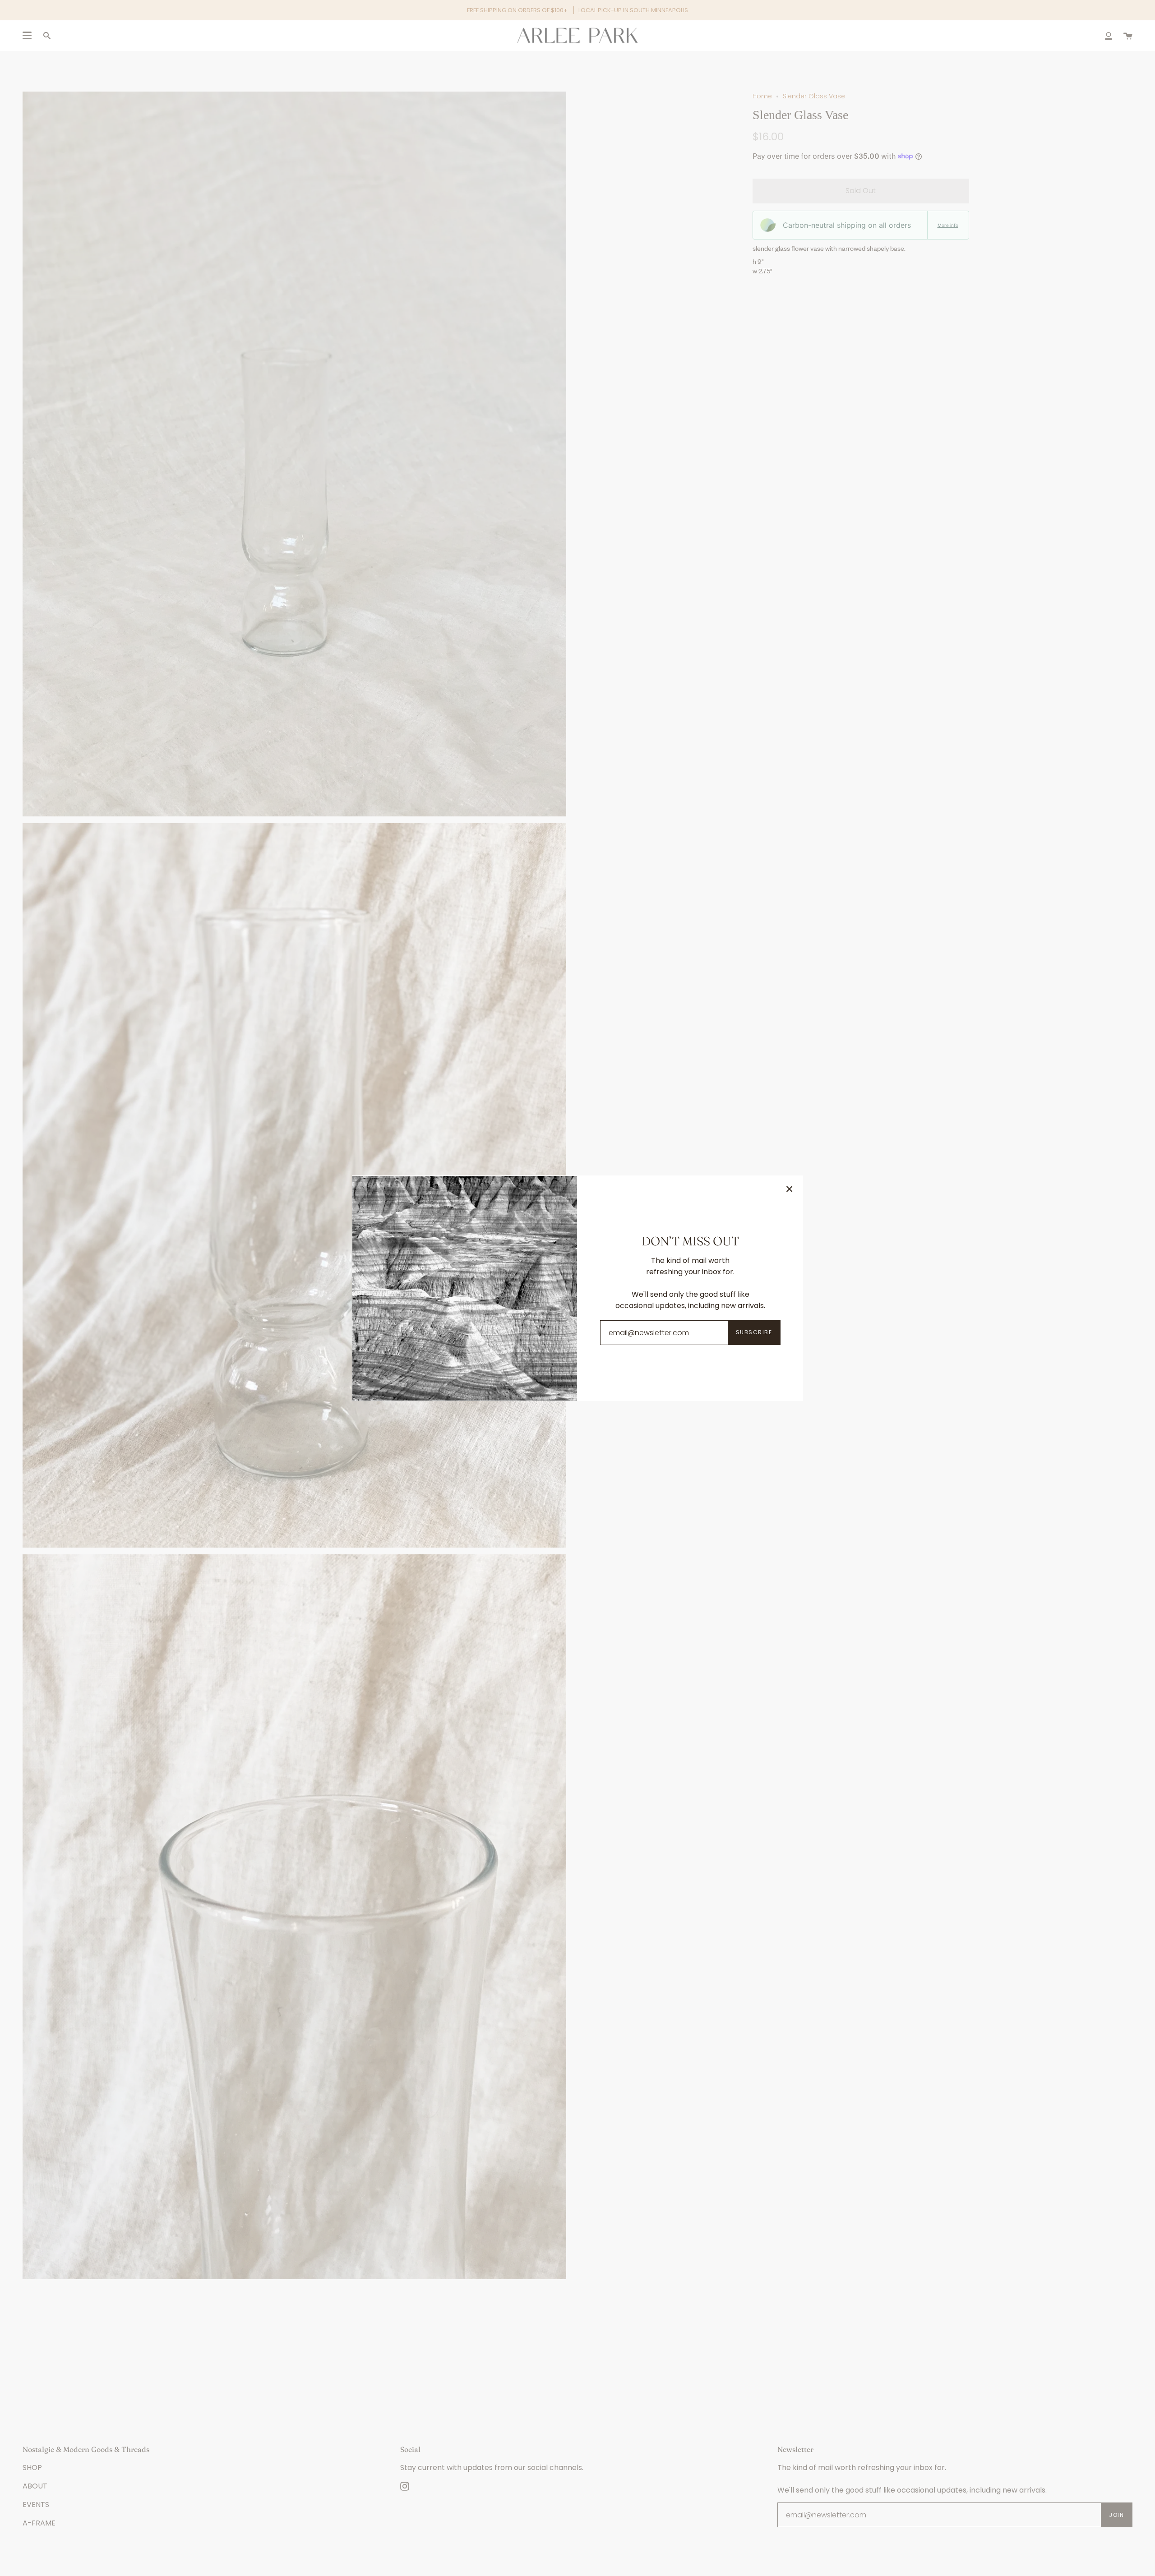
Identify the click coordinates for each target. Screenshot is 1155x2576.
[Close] (790, 1189)
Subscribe (754, 1332)
